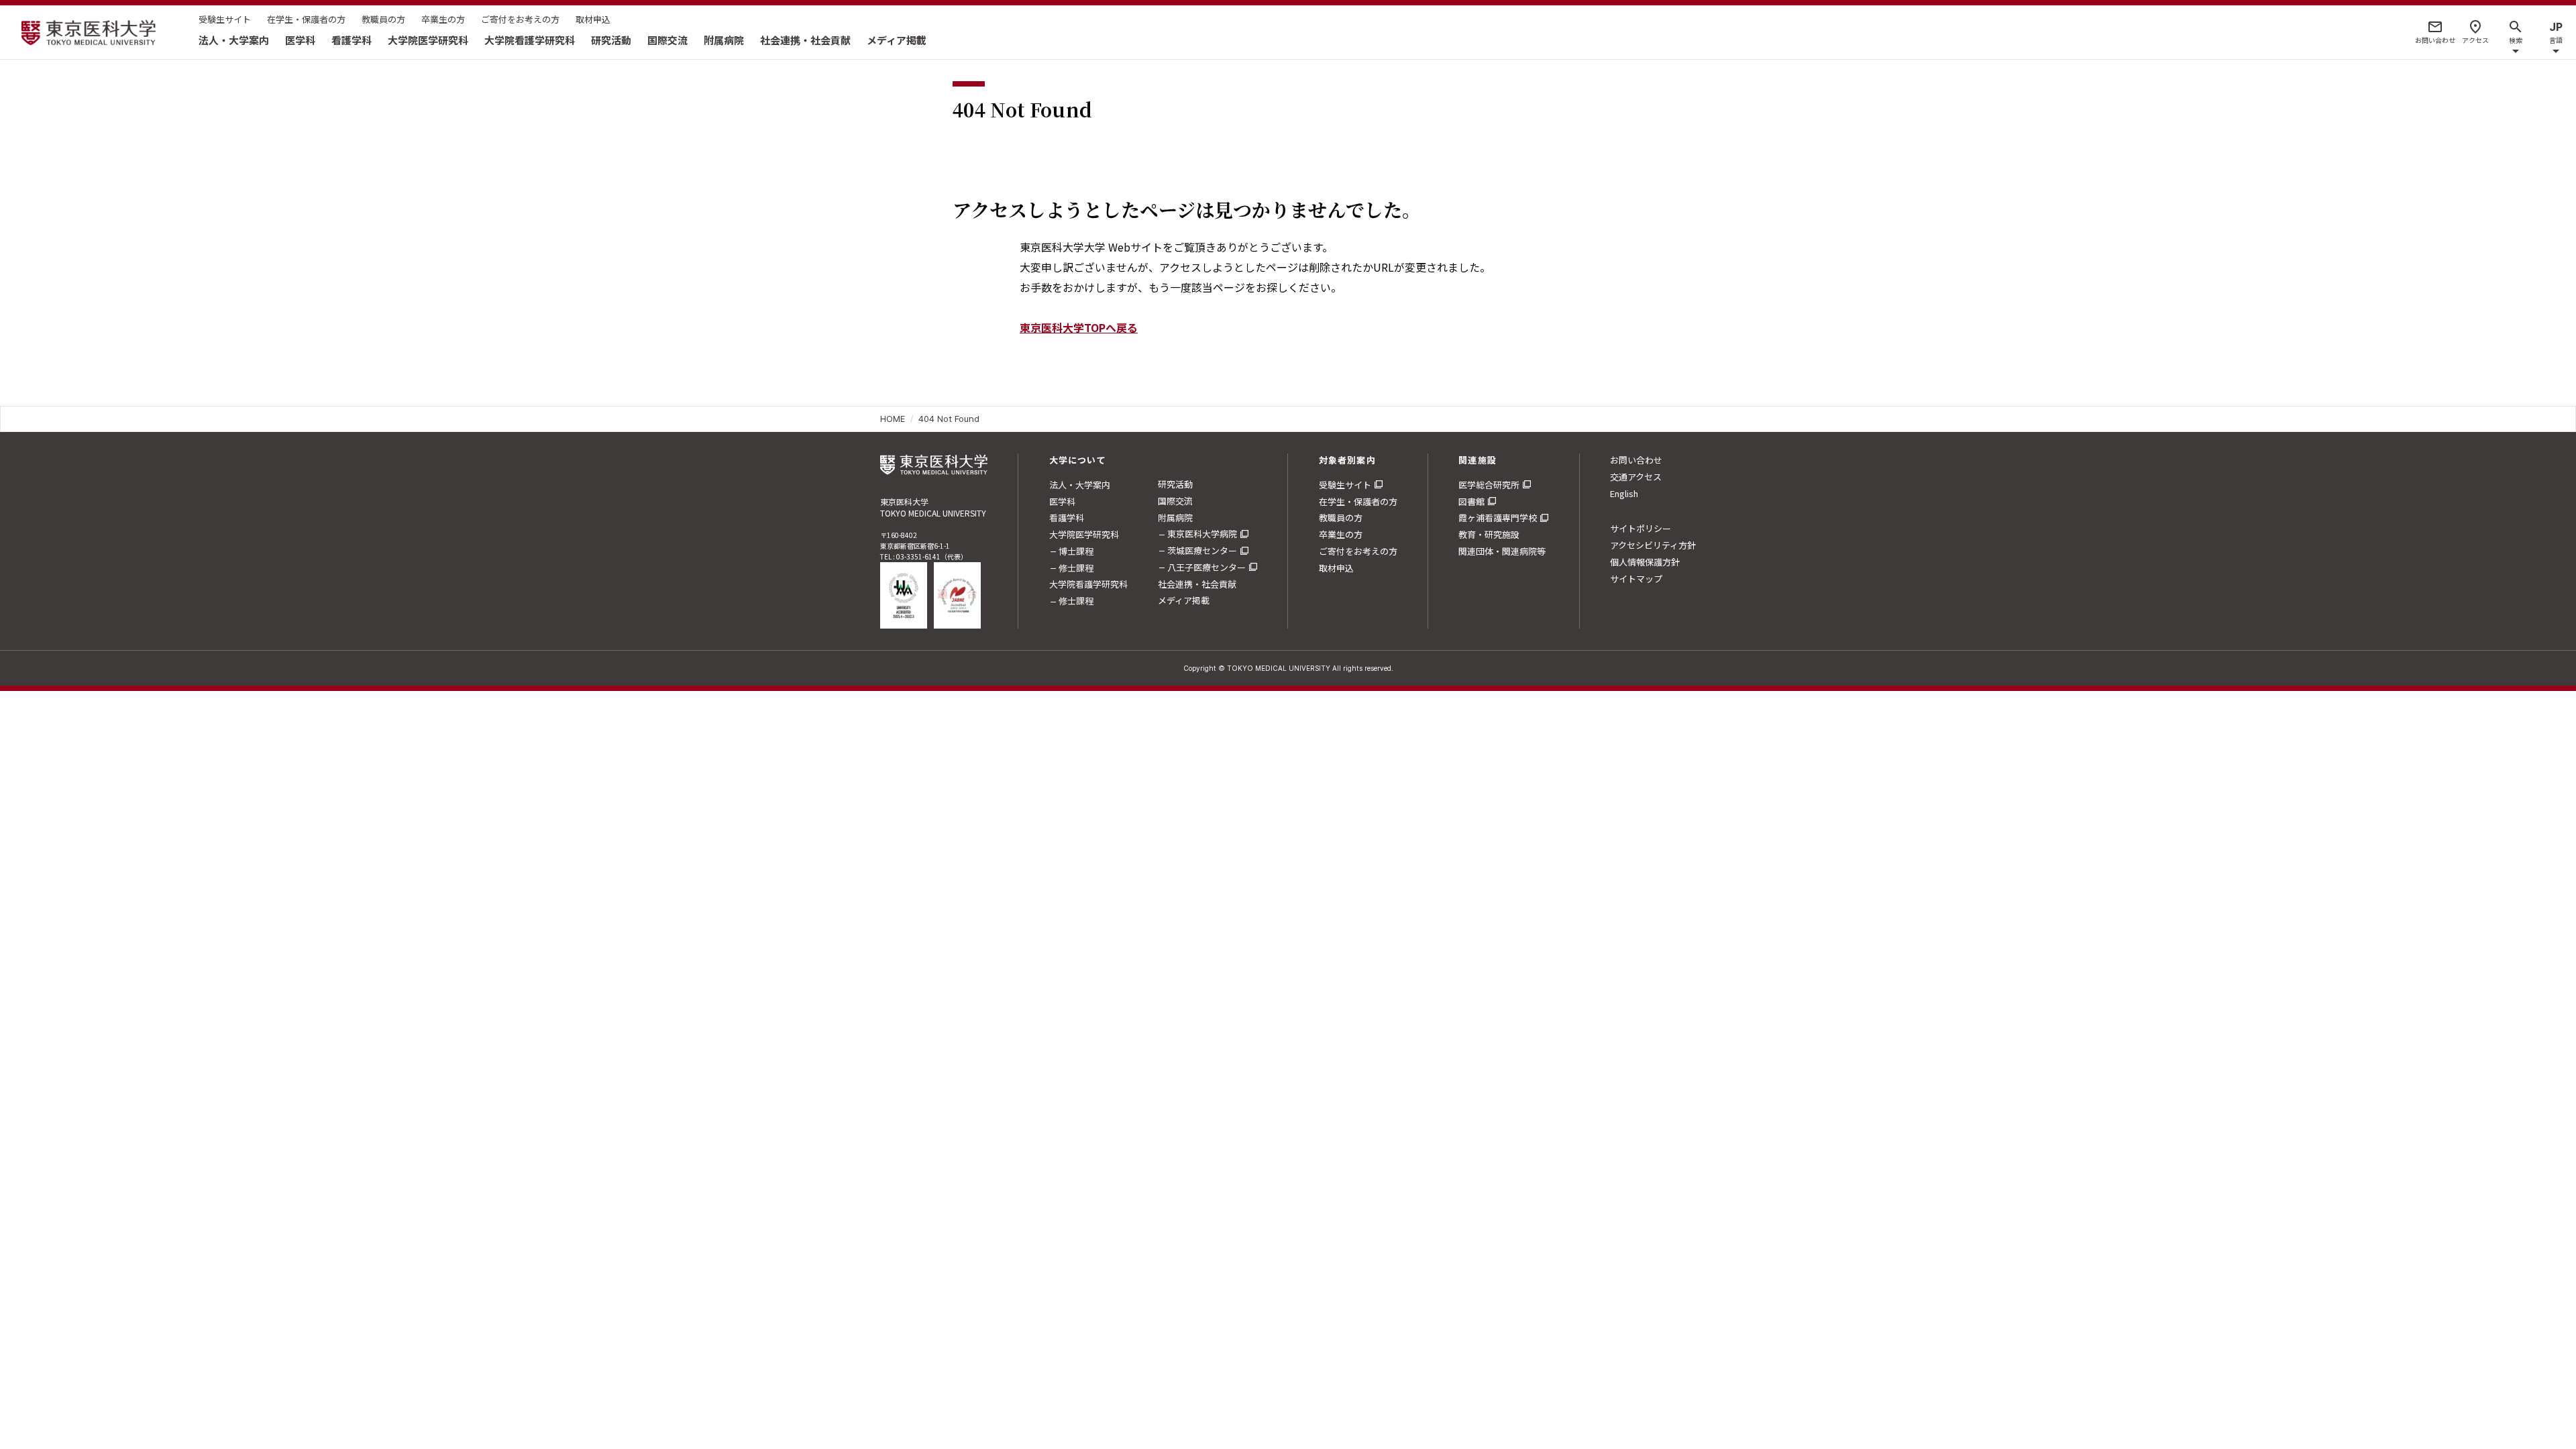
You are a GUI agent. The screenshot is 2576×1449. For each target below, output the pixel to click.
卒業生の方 (443, 19)
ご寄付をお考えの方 (520, 19)
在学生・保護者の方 (306, 19)
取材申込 (593, 19)
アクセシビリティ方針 (1653, 545)
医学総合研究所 (1489, 485)
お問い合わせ (1636, 460)
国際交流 (667, 40)
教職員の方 (383, 19)
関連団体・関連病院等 (1502, 551)
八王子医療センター (1206, 567)
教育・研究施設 (1489, 534)
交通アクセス (1636, 477)
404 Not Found (949, 419)
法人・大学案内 (234, 40)
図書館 (1471, 501)
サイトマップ (1636, 579)
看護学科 (352, 40)
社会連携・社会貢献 (805, 40)
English (1624, 493)
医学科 (300, 40)
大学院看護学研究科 (530, 40)
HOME (893, 419)
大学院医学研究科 (428, 40)
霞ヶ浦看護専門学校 (1498, 518)
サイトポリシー (1641, 528)
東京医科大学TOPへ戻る (1079, 327)
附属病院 (724, 40)
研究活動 (611, 40)
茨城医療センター (1202, 550)
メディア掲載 (897, 40)
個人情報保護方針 (1645, 562)
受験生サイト (225, 19)
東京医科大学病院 (1202, 534)
